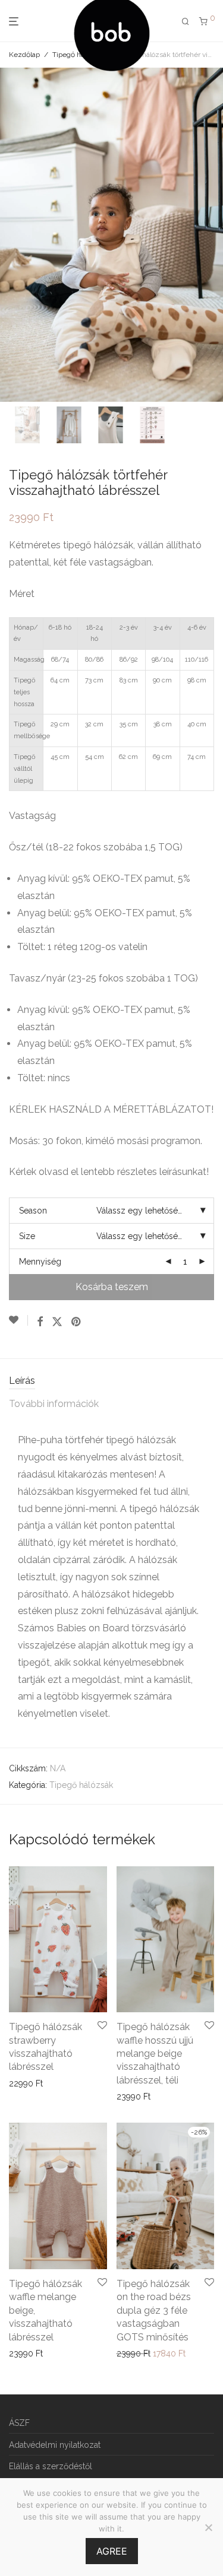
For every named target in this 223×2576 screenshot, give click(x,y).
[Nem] (208, 2527)
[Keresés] (186, 22)
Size (27, 1236)
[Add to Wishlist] (18, 1320)
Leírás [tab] (22, 1381)
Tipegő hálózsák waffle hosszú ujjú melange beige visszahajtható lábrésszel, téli (155, 2054)
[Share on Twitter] (57, 1322)
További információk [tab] (54, 1404)
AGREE (112, 2551)
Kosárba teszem (112, 1287)
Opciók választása (40, 2083)
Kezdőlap (24, 55)
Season (33, 1211)
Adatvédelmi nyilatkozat (55, 2445)
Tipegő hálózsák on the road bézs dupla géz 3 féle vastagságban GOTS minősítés (154, 2310)
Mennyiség (40, 1262)
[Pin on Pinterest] (77, 1322)
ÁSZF (19, 2423)
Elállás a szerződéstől (51, 2466)
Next (212, 234)
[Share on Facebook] (40, 1322)
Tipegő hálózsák (81, 1785)
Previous (11, 234)
